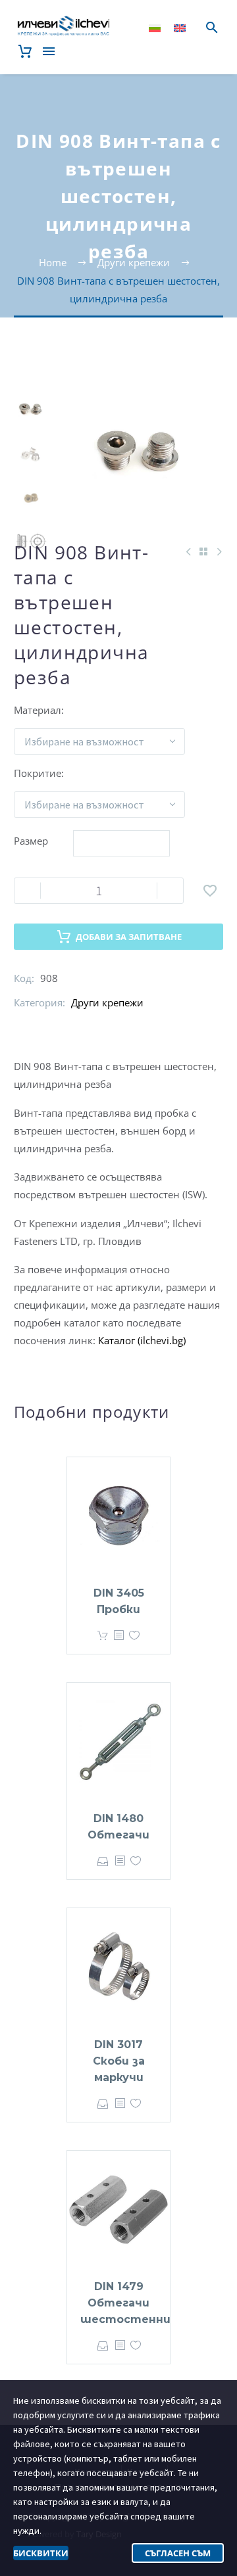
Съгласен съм (178, 2553)
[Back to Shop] (203, 551)
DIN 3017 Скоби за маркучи (119, 2061)
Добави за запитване (129, 937)
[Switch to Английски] (180, 28)
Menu (49, 51)
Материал (38, 710)
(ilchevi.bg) (162, 1340)
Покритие (38, 773)
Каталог (118, 1340)
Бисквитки (41, 2553)
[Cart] (25, 51)
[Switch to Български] (155, 28)
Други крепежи (107, 1002)
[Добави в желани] (210, 891)
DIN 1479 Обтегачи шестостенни (125, 2303)
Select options (103, 1636)
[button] (212, 28)
